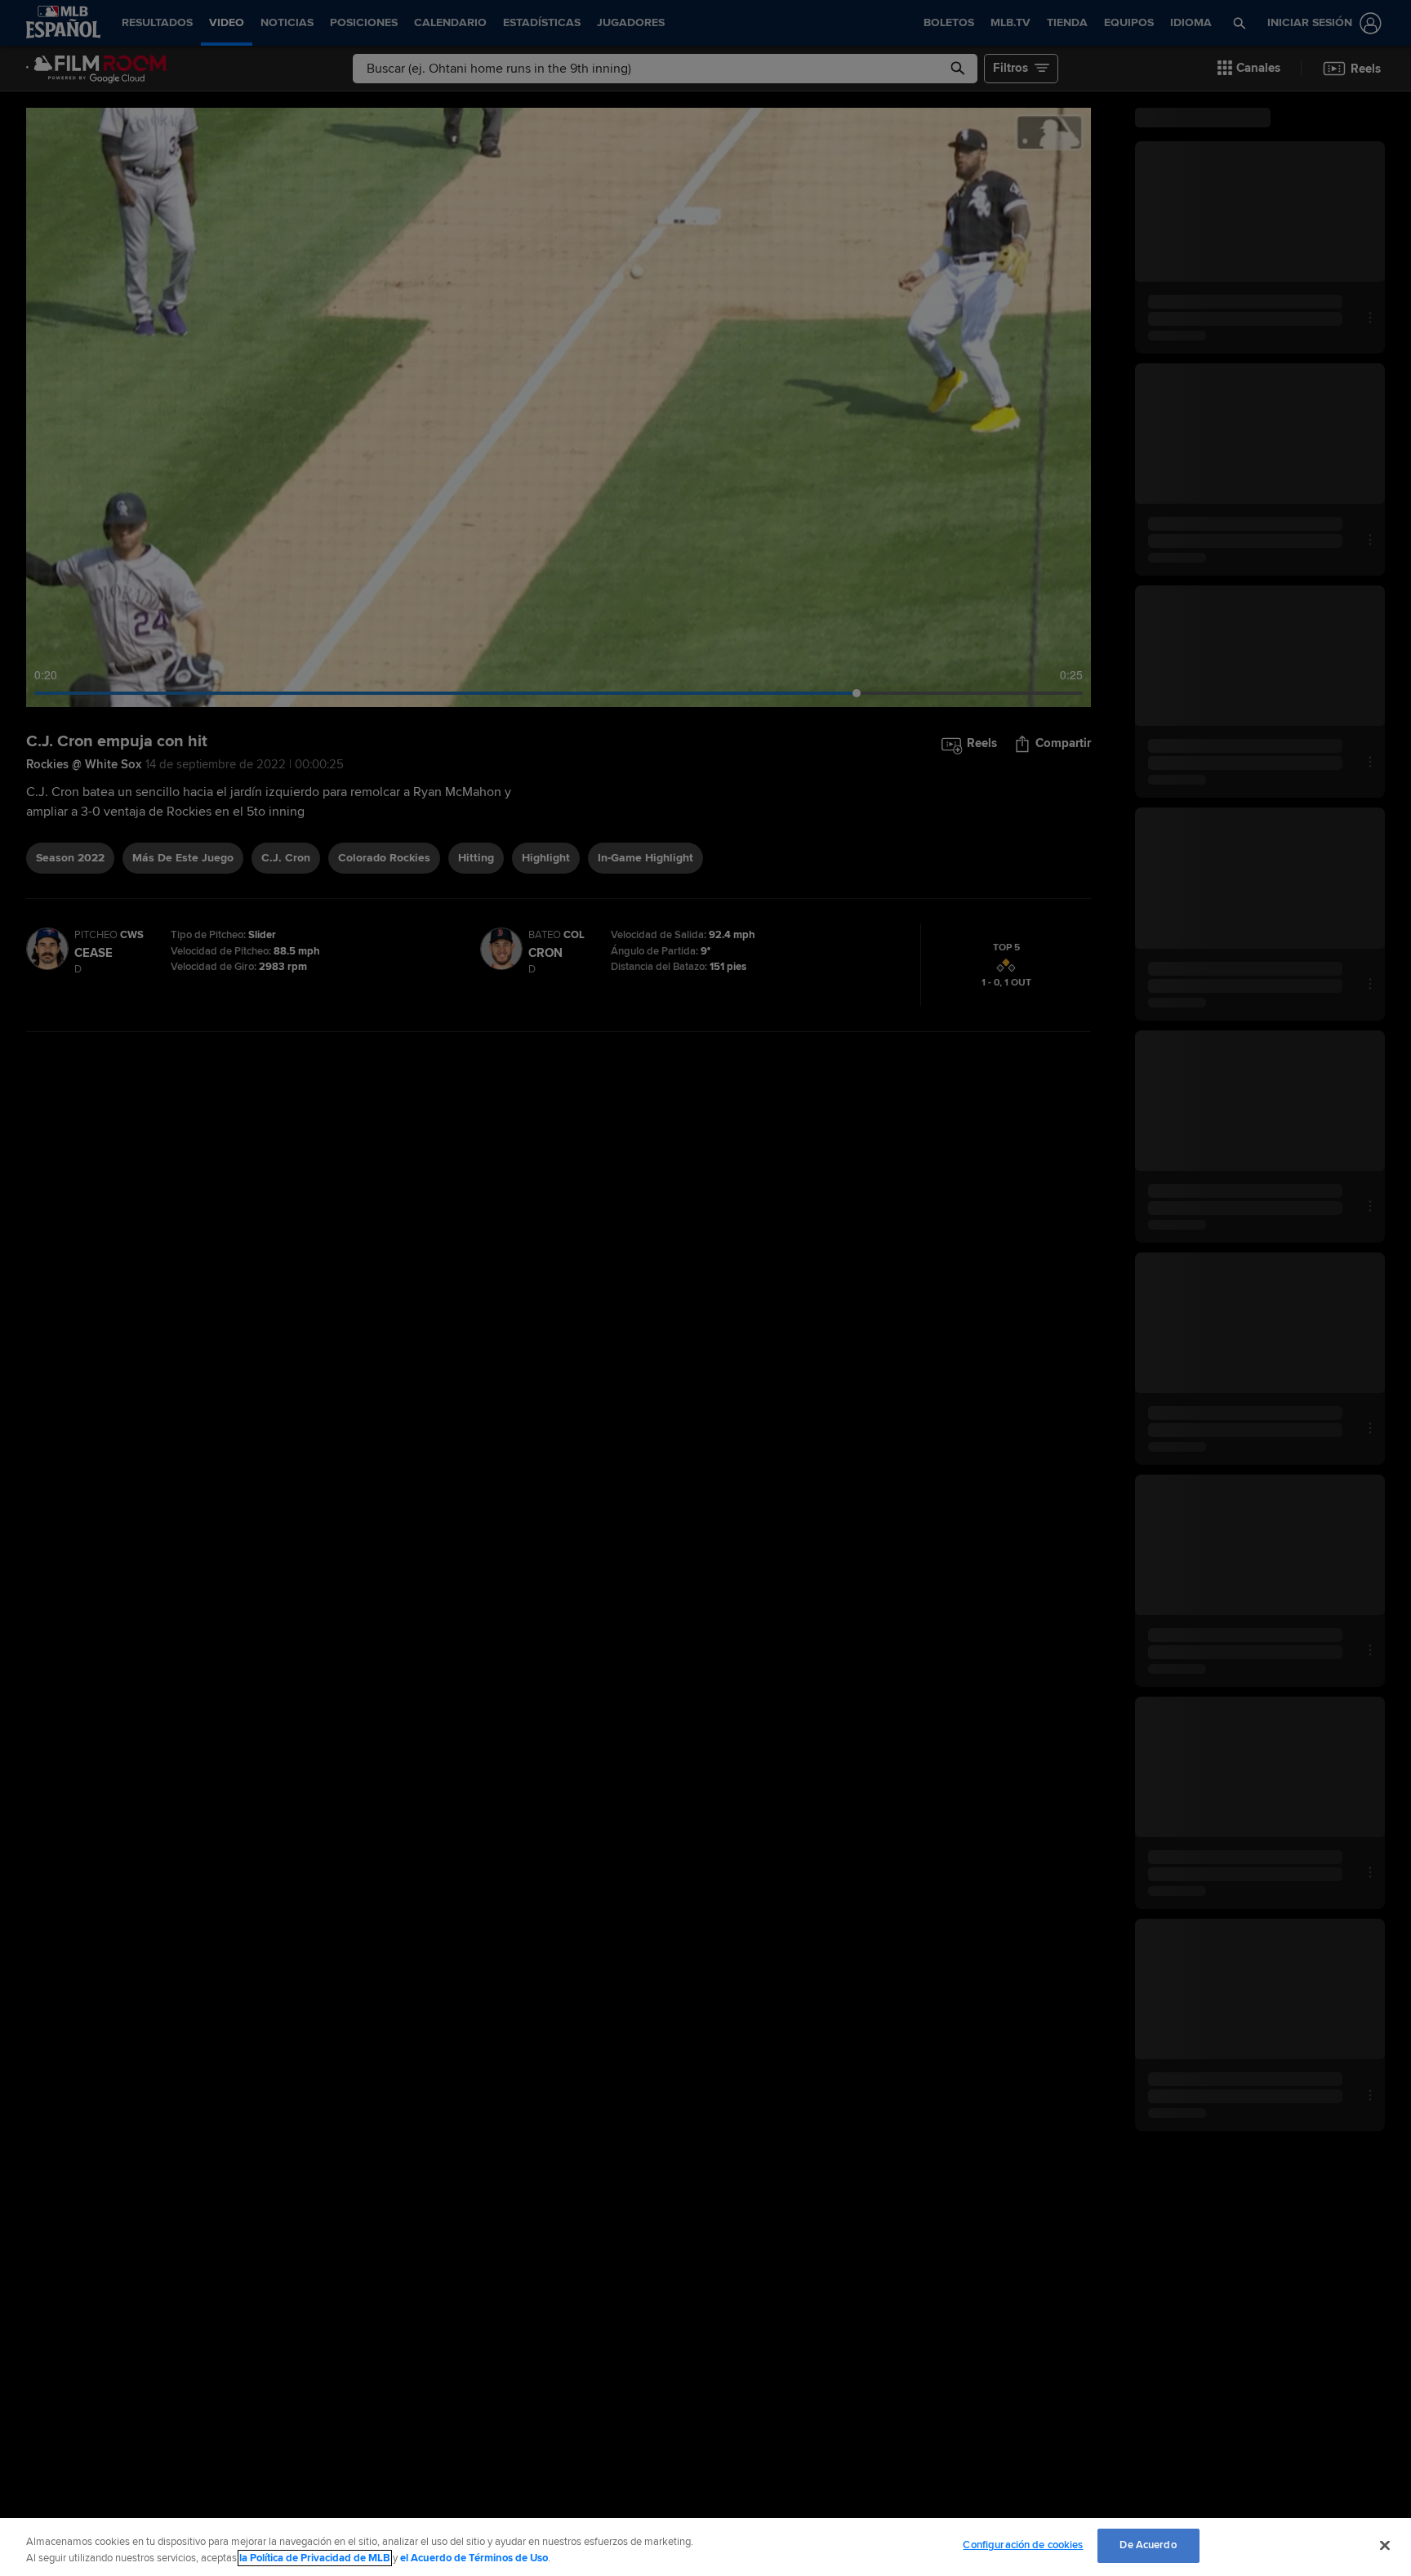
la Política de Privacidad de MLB (315, 2558)
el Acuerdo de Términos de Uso (474, 2558)
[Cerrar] (1385, 2545)
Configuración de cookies (1023, 2545)
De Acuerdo (1148, 2545)
